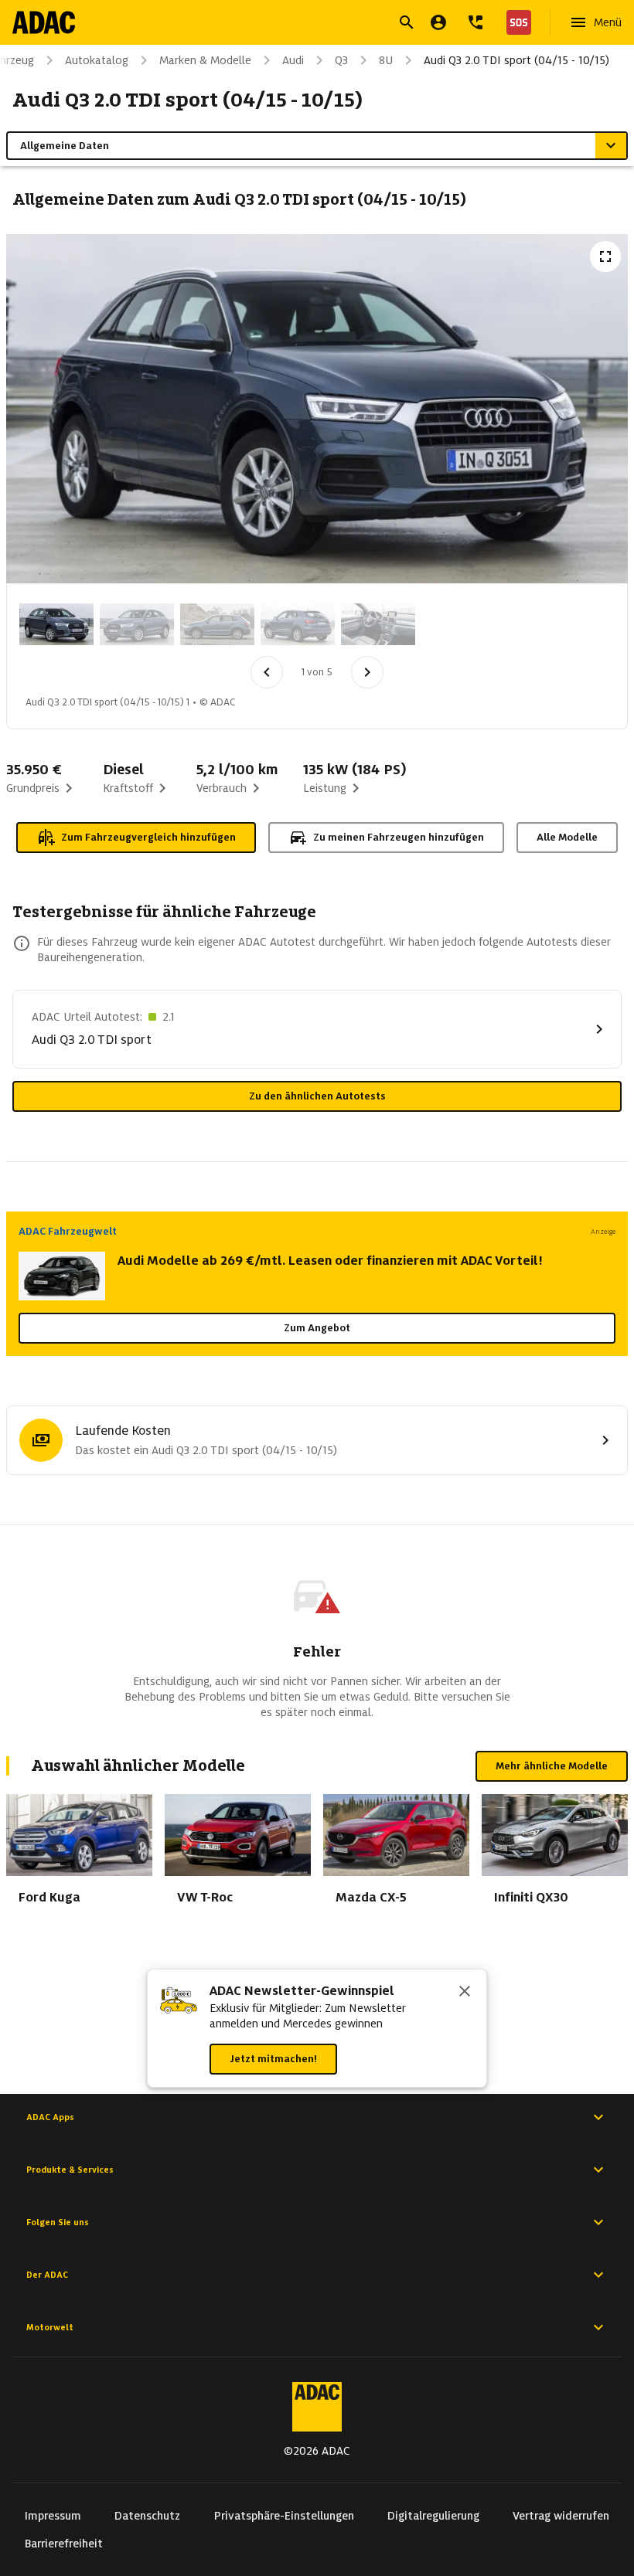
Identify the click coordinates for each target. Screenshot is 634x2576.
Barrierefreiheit (64, 2544)
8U (386, 60)
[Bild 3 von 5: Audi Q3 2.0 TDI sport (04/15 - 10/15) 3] (217, 624)
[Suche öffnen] (407, 22)
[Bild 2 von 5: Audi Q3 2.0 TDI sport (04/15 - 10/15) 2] (137, 624)
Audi (293, 60)
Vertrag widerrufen (561, 2516)
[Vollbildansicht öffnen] (605, 257)
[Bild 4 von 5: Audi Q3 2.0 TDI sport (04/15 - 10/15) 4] (298, 624)
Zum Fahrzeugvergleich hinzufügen (148, 837)
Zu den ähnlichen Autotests (317, 1096)
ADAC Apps (50, 2117)
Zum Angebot (317, 1328)
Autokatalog (97, 60)
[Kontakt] (475, 22)
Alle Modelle (567, 837)
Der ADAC (47, 2275)
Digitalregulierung (433, 2516)
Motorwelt (50, 2327)
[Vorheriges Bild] (267, 672)
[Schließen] (465, 1993)
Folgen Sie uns (58, 2222)
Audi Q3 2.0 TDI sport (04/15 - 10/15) (516, 60)
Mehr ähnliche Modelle (552, 1766)
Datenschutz (147, 2516)
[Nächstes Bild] (367, 672)
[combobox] (298, 24)
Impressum (53, 2516)
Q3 (341, 60)
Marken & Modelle (205, 60)
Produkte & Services (70, 2170)
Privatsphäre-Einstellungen (284, 2516)
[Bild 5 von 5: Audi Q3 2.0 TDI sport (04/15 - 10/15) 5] (378, 624)
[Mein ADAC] (438, 22)
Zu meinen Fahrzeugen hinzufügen (399, 837)
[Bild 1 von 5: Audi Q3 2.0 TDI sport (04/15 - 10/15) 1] (56, 624)
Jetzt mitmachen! (273, 2059)
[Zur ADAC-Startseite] (44, 22)
